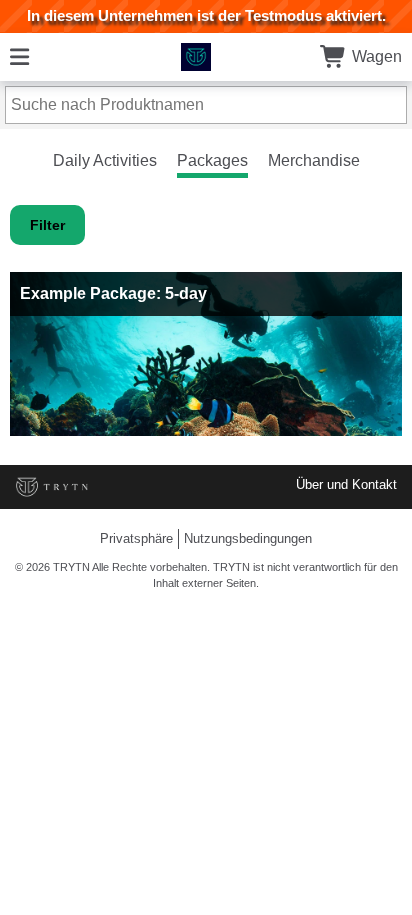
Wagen (375, 56)
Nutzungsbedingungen (248, 538)
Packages (212, 160)
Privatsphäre (136, 538)
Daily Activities (105, 160)
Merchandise (314, 160)
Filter (47, 225)
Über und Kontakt (346, 484)
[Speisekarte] (19, 56)
